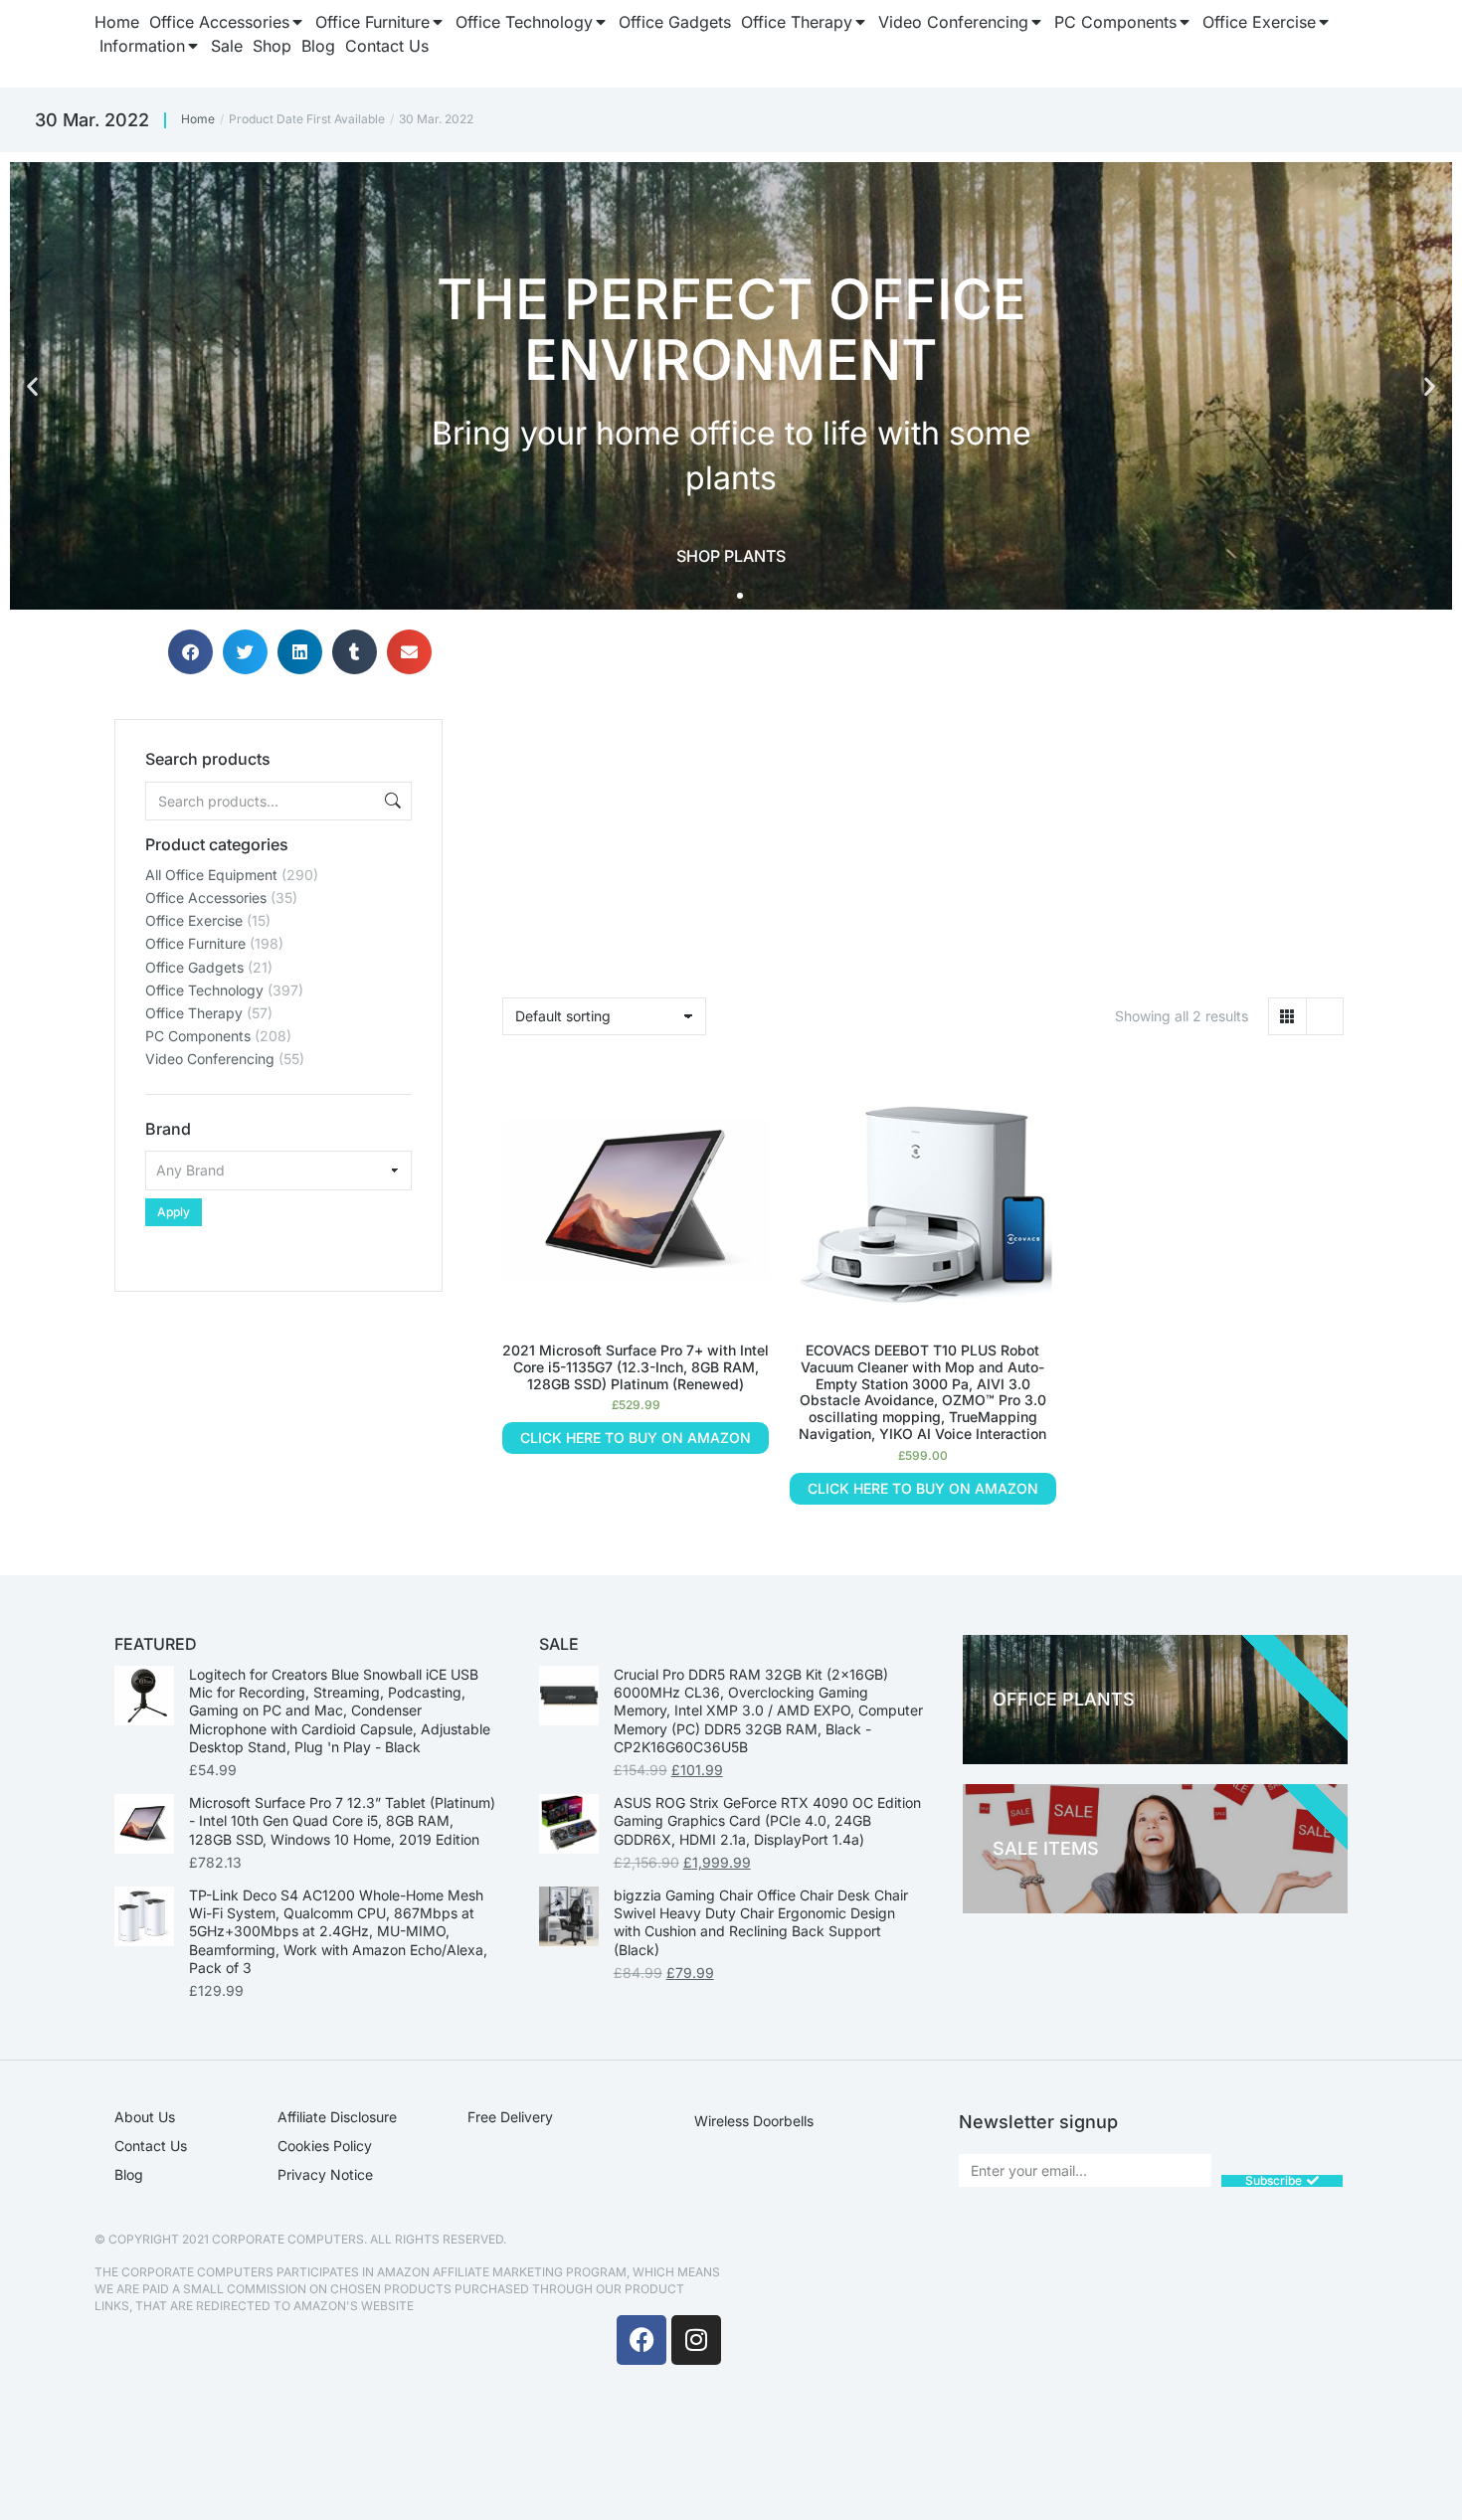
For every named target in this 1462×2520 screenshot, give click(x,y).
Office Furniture (195, 943)
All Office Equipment (211, 875)
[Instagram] (696, 2340)
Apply (174, 1212)
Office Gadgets (194, 967)
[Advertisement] (278, 1416)
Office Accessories (206, 898)
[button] (32, 386)
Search (391, 801)
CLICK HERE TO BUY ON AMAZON (636, 1438)
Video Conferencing (210, 1059)
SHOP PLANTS (731, 556)
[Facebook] (641, 2340)
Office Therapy (194, 1013)
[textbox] (278, 1170)
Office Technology (204, 990)
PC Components (198, 1036)
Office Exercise (194, 920)
